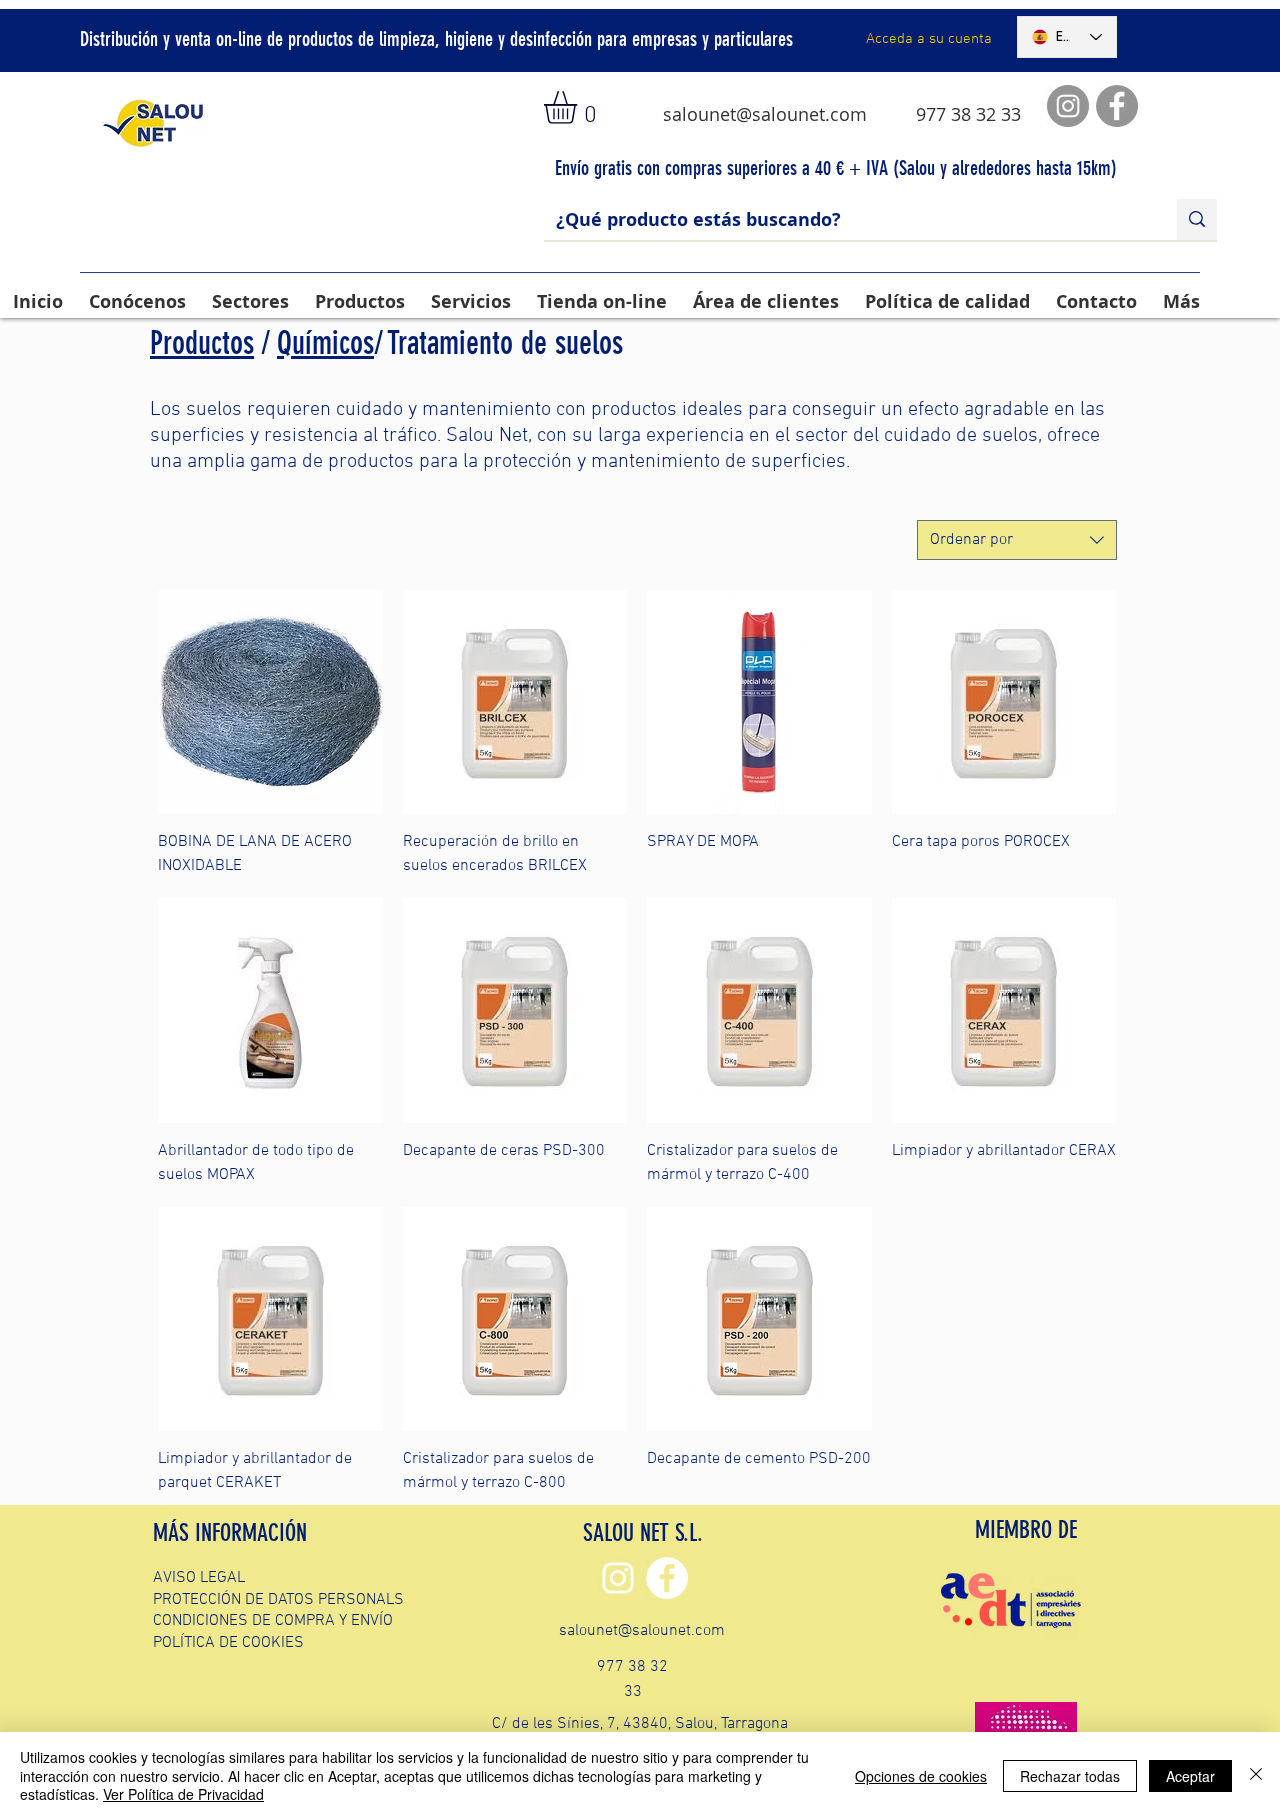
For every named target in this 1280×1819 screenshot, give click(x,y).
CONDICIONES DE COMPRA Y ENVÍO (273, 1621)
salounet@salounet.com (765, 114)
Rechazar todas (1070, 1776)
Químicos (325, 343)
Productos (202, 343)
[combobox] (1017, 540)
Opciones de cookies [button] (921, 1776)
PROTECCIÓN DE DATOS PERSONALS (278, 1600)
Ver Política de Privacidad (183, 1794)
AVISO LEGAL (199, 1578)
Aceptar (1190, 1776)
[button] (579, 107)
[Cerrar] (1256, 1775)
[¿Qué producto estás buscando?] (1197, 219)
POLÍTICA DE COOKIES (228, 1643)
